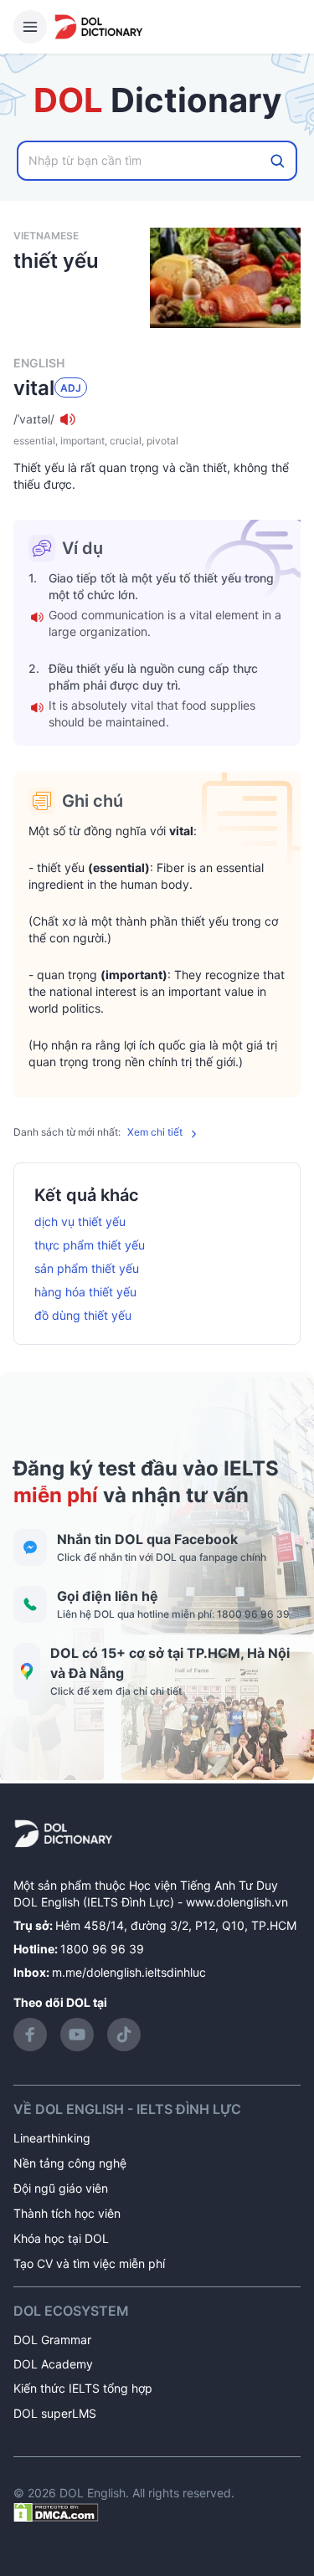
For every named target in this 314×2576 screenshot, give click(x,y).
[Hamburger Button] (30, 27)
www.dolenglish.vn (237, 1902)
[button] (157, 419)
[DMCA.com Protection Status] (56, 2511)
